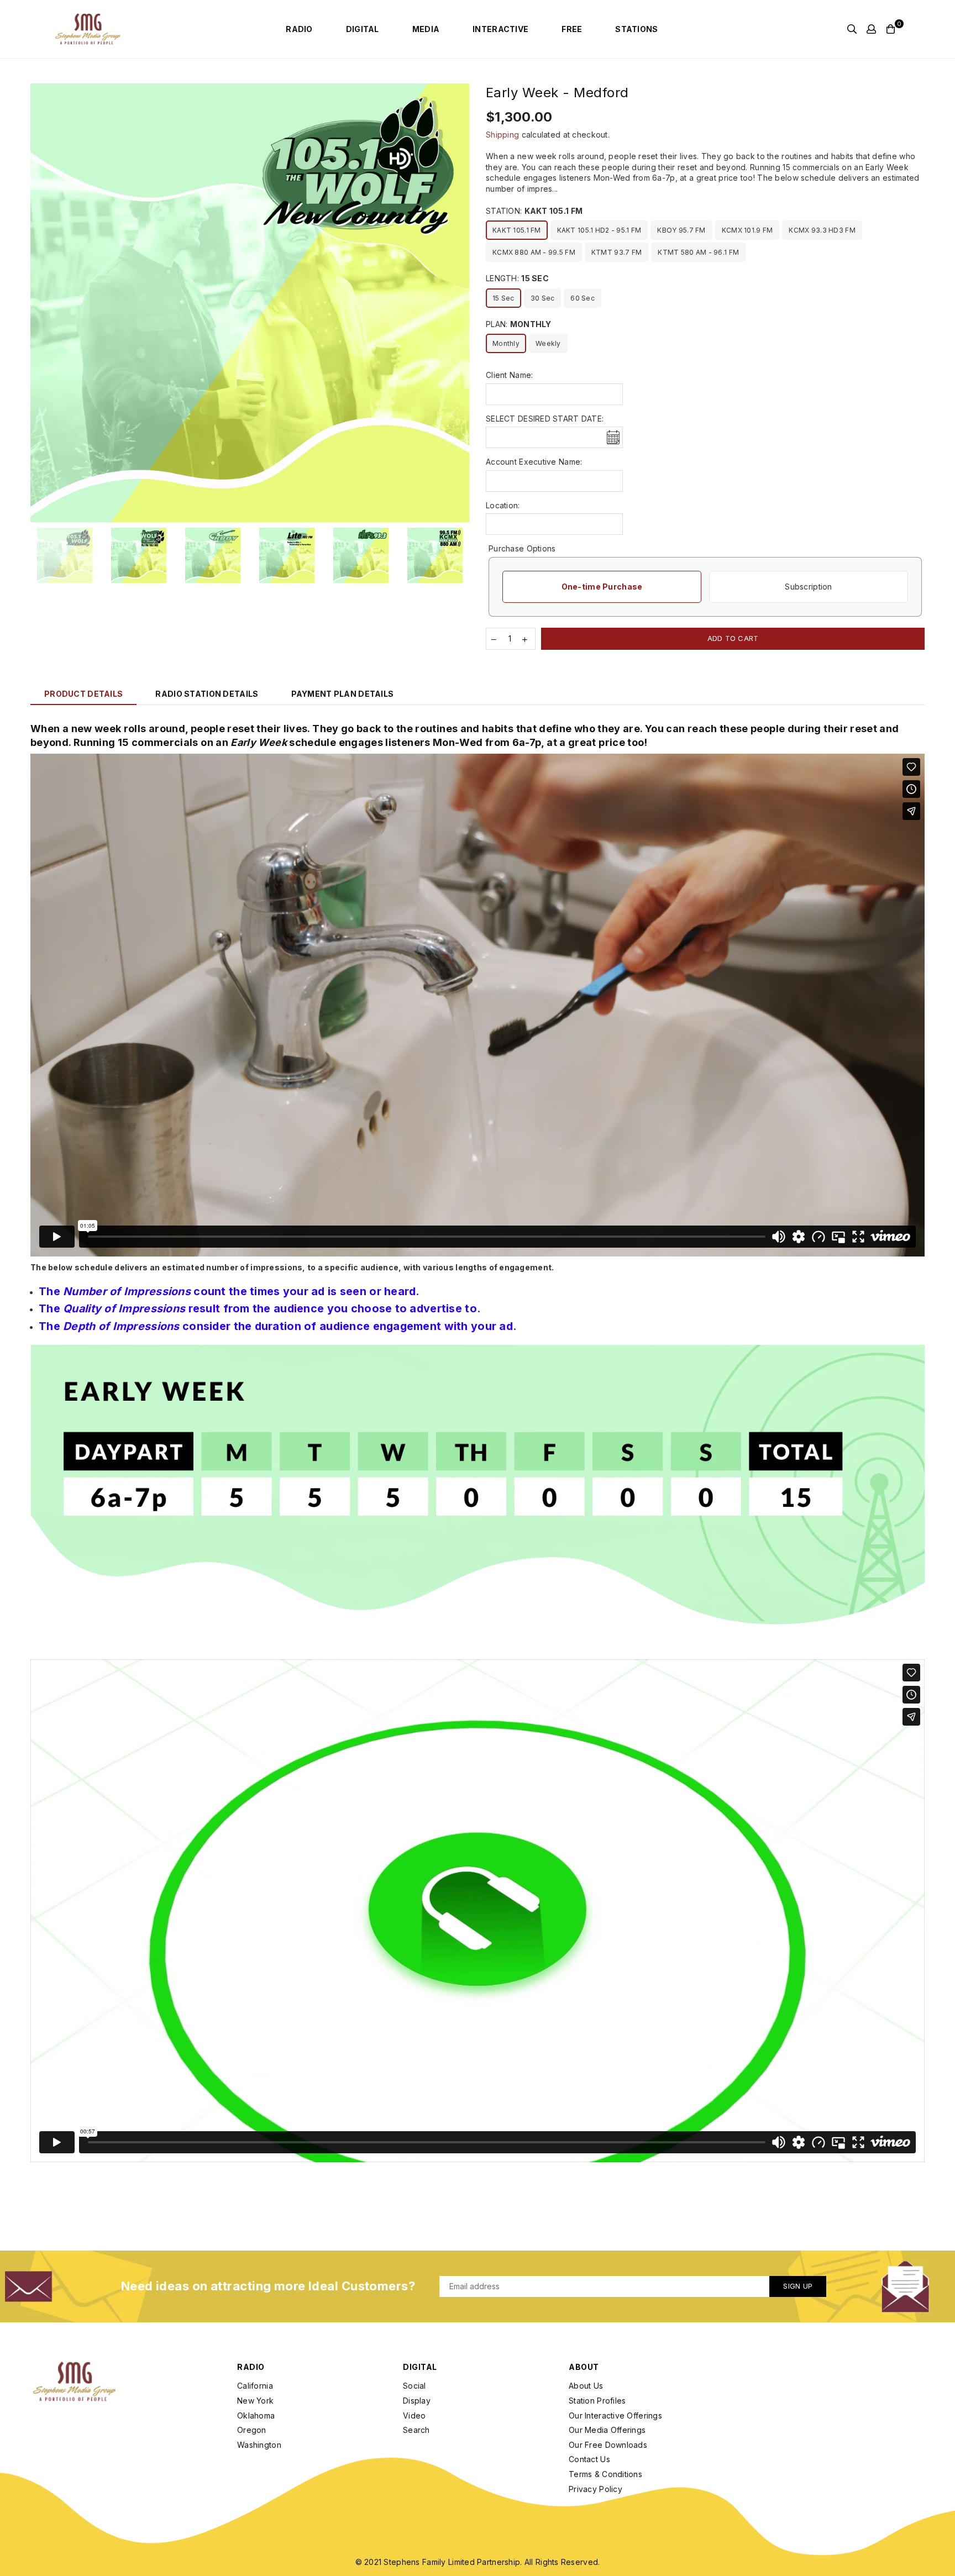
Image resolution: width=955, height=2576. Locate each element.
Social (414, 2386)
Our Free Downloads (608, 2445)
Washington (259, 2445)
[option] (250, 303)
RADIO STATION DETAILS (207, 694)
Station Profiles (597, 2401)
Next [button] (460, 303)
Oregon (252, 2430)
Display (417, 2401)
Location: (503, 505)
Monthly (506, 343)
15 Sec (503, 298)
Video (414, 2415)
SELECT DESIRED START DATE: (545, 419)
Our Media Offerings (607, 2430)
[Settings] (871, 29)
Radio (299, 29)
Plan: (519, 324)
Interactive (500, 29)
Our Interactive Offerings (615, 2415)
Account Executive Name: (534, 462)
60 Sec (583, 298)
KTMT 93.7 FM (616, 252)
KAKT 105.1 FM (517, 230)
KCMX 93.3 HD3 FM (822, 230)
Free (572, 29)
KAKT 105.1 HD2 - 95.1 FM (599, 230)
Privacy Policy (595, 2489)
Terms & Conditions (605, 2474)
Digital (363, 29)
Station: (534, 211)
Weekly (548, 343)
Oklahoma (256, 2415)
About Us (586, 2386)
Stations (636, 29)
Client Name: (509, 375)
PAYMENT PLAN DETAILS (343, 694)
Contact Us (589, 2459)
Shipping (502, 135)
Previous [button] (40, 303)
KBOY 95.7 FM (681, 230)
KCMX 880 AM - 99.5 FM (534, 252)
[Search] (852, 29)
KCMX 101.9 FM (747, 230)
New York (255, 2401)
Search (416, 2430)
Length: (517, 278)
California (255, 2386)
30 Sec (543, 298)
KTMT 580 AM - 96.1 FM (698, 252)
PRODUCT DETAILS (83, 694)
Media (426, 29)
